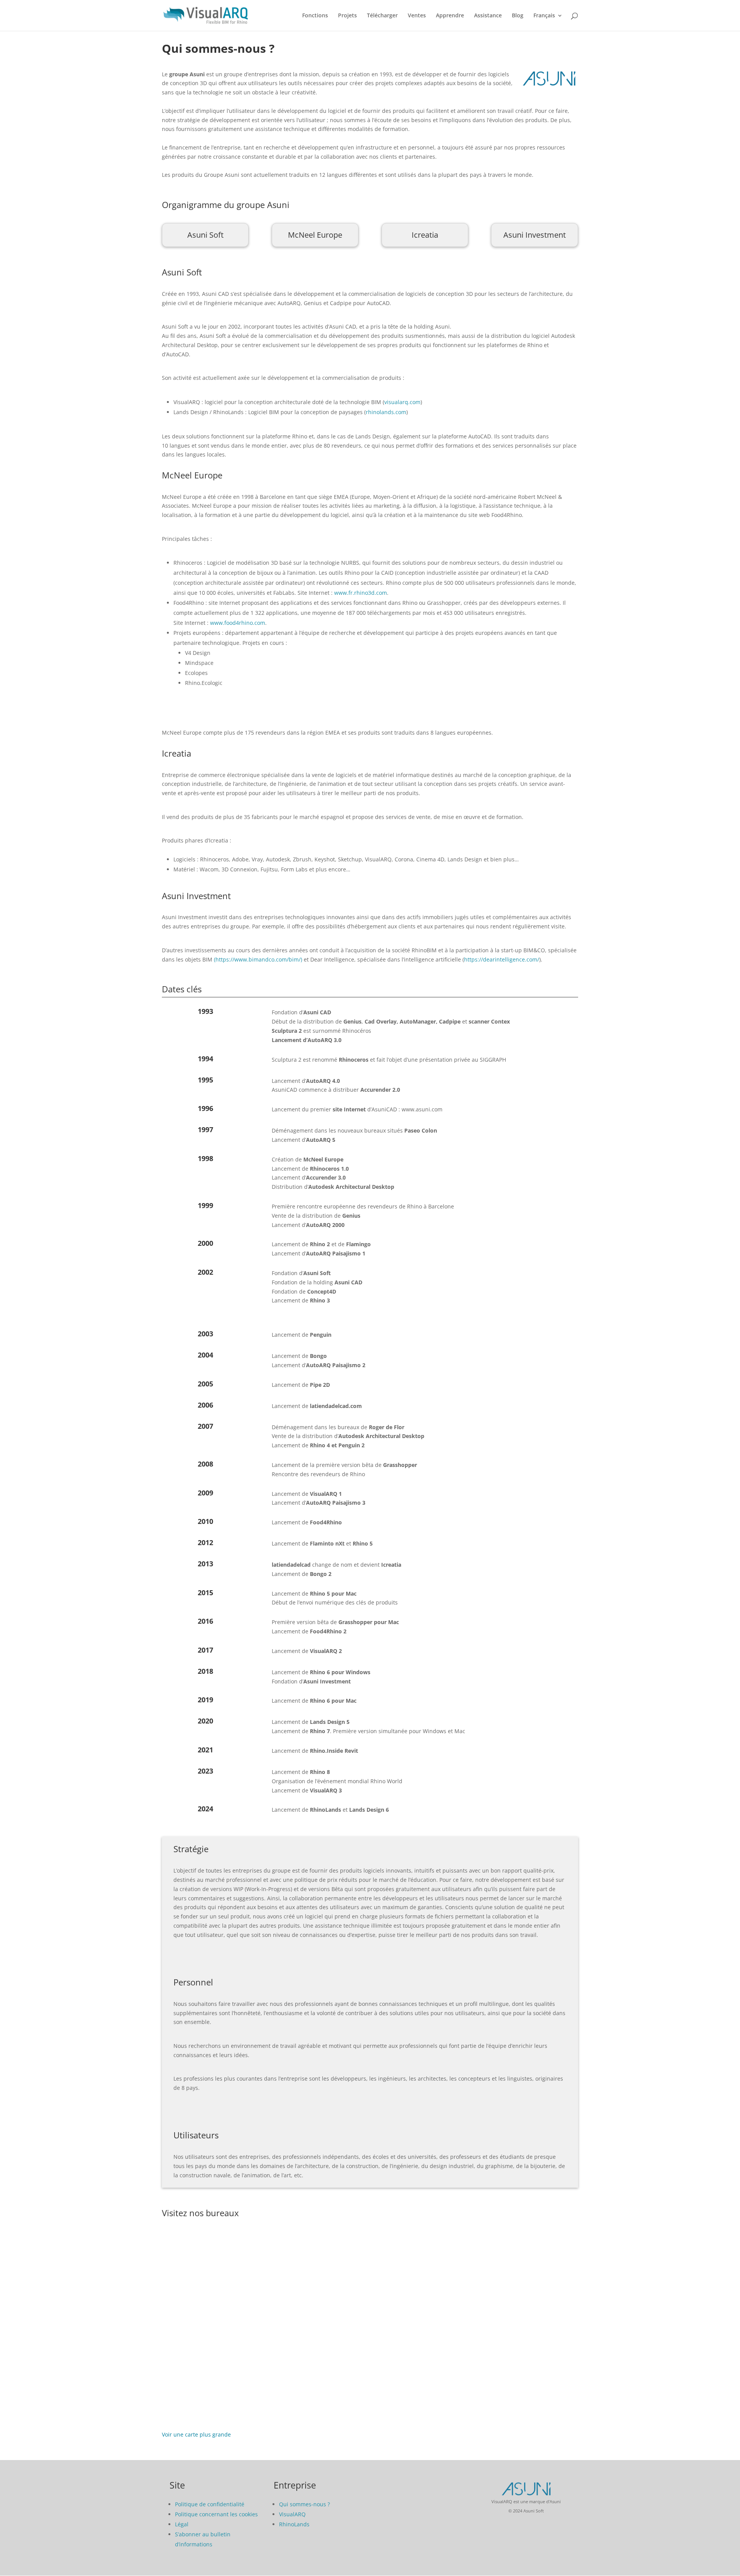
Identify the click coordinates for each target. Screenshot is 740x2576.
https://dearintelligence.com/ (502, 959)
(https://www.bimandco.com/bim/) (258, 959)
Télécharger (382, 16)
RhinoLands (294, 2524)
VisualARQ (292, 2514)
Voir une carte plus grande (196, 2434)
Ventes (417, 16)
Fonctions (315, 16)
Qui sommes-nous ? (304, 2504)
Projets (347, 16)
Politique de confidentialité (210, 2504)
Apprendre (450, 16)
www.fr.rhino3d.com (361, 593)
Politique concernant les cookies (216, 2514)
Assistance (488, 16)
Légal (182, 2524)
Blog (518, 16)
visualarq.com (402, 402)
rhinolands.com (386, 412)
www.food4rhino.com (238, 623)
